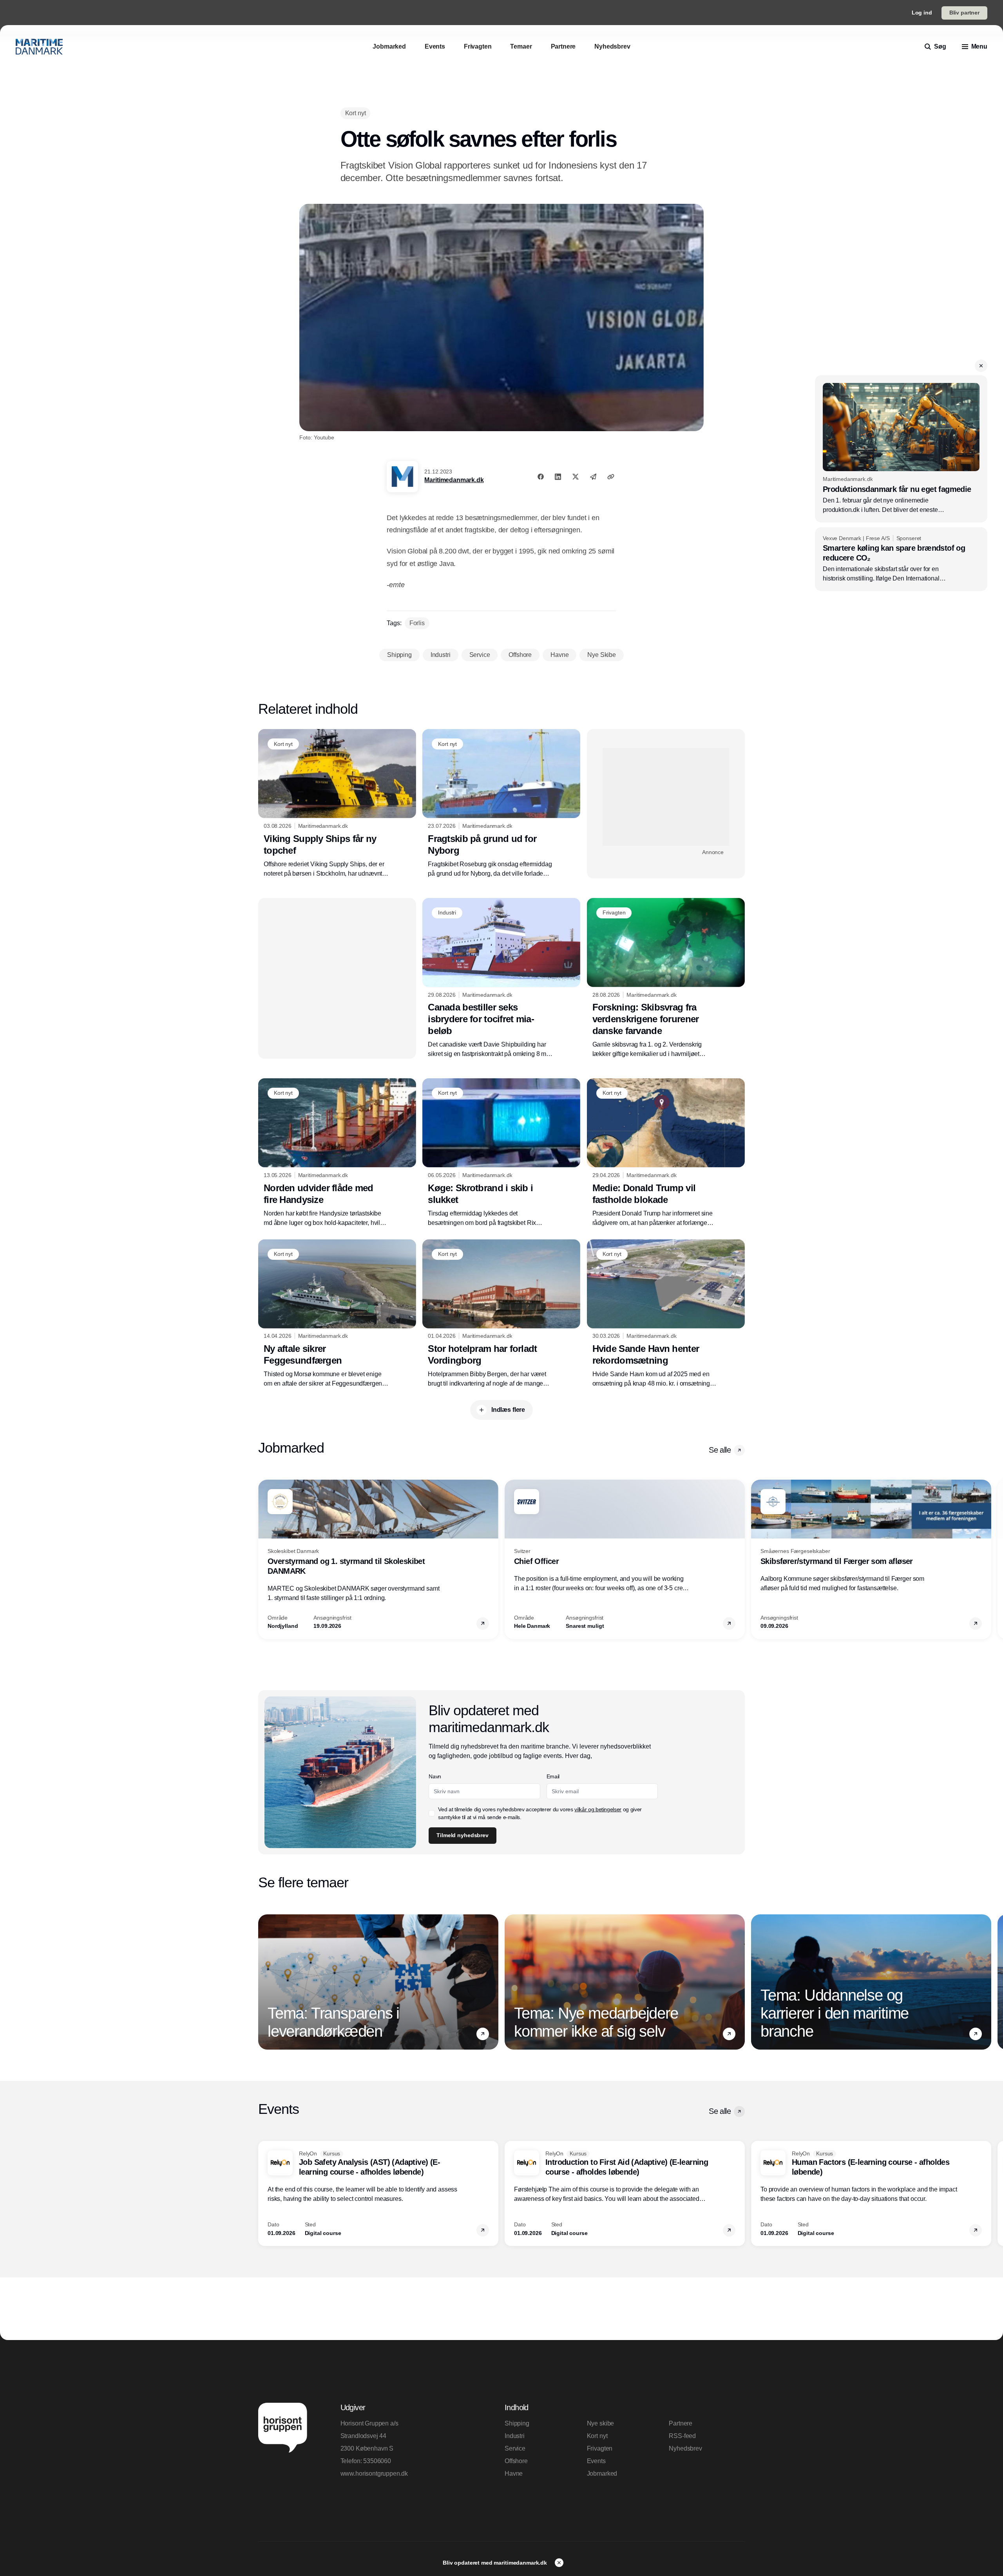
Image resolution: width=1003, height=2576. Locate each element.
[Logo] (39, 47)
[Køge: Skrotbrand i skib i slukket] (501, 1153)
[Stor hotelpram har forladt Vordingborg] (501, 1314)
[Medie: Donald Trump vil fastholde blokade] (666, 1153)
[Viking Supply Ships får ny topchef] (337, 804)
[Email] (593, 477)
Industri (515, 2436)
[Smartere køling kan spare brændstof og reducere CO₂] (901, 559)
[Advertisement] (666, 797)
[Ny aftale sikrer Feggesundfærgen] (337, 1314)
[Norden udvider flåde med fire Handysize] (337, 1153)
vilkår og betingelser (598, 1809)
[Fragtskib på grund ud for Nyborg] (501, 804)
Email (553, 1776)
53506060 (377, 2461)
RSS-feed (682, 2436)
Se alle (720, 1450)
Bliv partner (964, 13)
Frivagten (600, 2448)
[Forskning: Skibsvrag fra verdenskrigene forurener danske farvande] (666, 978)
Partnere (681, 2423)
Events (596, 2461)
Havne (514, 2474)
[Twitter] (576, 477)
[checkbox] (432, 1813)
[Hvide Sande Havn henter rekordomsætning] (666, 1314)
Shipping (517, 2423)
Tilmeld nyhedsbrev (462, 1835)
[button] (981, 366)
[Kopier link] (611, 477)
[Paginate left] (264, 1559)
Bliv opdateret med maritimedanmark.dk (496, 2563)
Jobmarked (602, 2474)
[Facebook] (541, 477)
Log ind (922, 13)
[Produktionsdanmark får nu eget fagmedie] (901, 449)
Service (515, 2448)
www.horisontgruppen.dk (374, 2474)
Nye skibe (601, 2423)
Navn (435, 1776)
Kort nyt (597, 2436)
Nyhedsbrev (685, 2448)
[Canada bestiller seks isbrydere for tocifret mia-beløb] (501, 978)
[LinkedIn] (558, 477)
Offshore (516, 2461)
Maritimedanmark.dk (454, 480)
